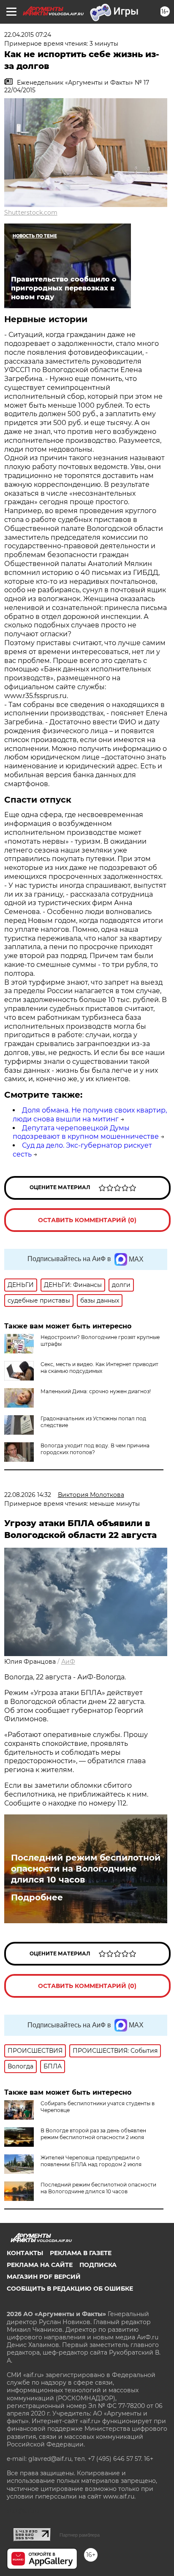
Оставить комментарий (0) (87, 1220)
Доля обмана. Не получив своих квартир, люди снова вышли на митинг (90, 1115)
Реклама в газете (81, 2253)
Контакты (25, 2253)
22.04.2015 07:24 (28, 35)
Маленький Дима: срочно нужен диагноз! (96, 1391)
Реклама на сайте (40, 2265)
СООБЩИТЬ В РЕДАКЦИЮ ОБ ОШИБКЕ (70, 2289)
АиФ (68, 1662)
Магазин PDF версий (44, 2277)
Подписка (98, 2265)
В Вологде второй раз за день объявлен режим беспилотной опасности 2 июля (93, 2134)
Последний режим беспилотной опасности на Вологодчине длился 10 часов (86, 1869)
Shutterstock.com (31, 213)
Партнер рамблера (80, 2535)
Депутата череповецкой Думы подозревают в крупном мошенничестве (86, 1132)
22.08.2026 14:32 (28, 1495)
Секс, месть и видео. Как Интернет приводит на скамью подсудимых (99, 1368)
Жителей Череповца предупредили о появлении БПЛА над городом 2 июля (91, 2161)
